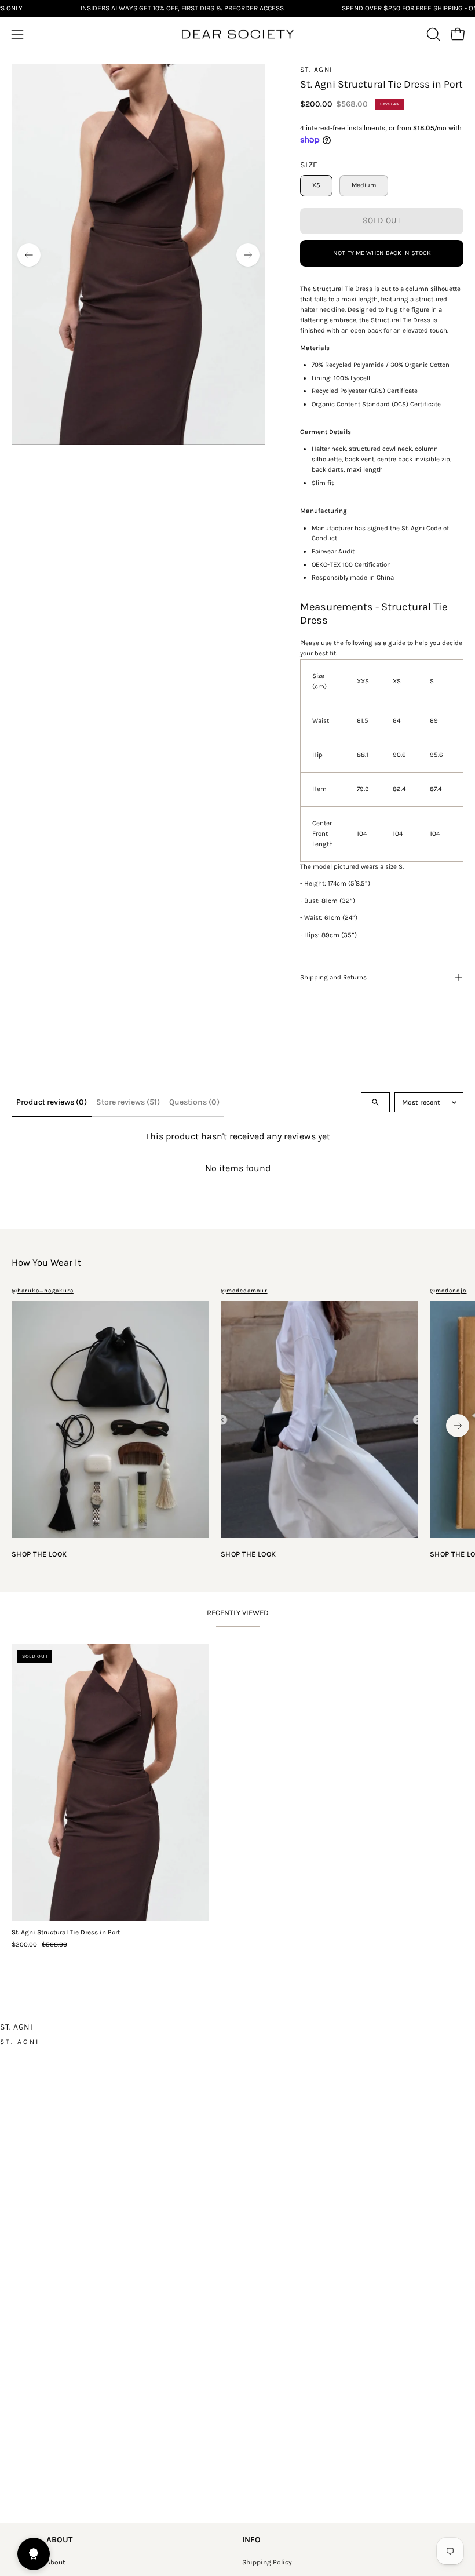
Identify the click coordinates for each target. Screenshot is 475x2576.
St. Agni (316, 70)
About (56, 2562)
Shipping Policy (267, 2562)
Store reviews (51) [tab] (128, 1102)
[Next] (248, 255)
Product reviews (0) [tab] (52, 1102)
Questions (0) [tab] (194, 1102)
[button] (432, 34)
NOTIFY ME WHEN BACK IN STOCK (382, 253)
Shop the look (39, 1554)
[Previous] (29, 255)
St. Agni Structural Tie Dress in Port (66, 1933)
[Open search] (375, 1102)
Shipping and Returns (333, 977)
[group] (237, 1425)
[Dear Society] (237, 34)
